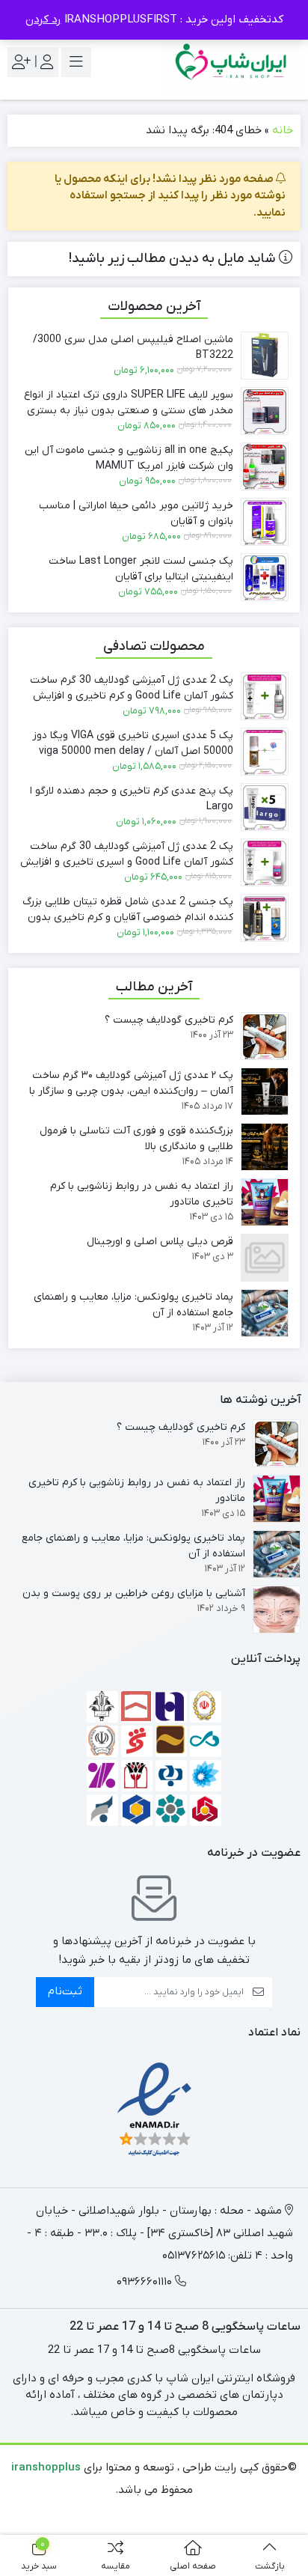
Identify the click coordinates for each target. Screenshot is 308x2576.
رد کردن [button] (43, 19)
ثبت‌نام (65, 1991)
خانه (283, 130)
